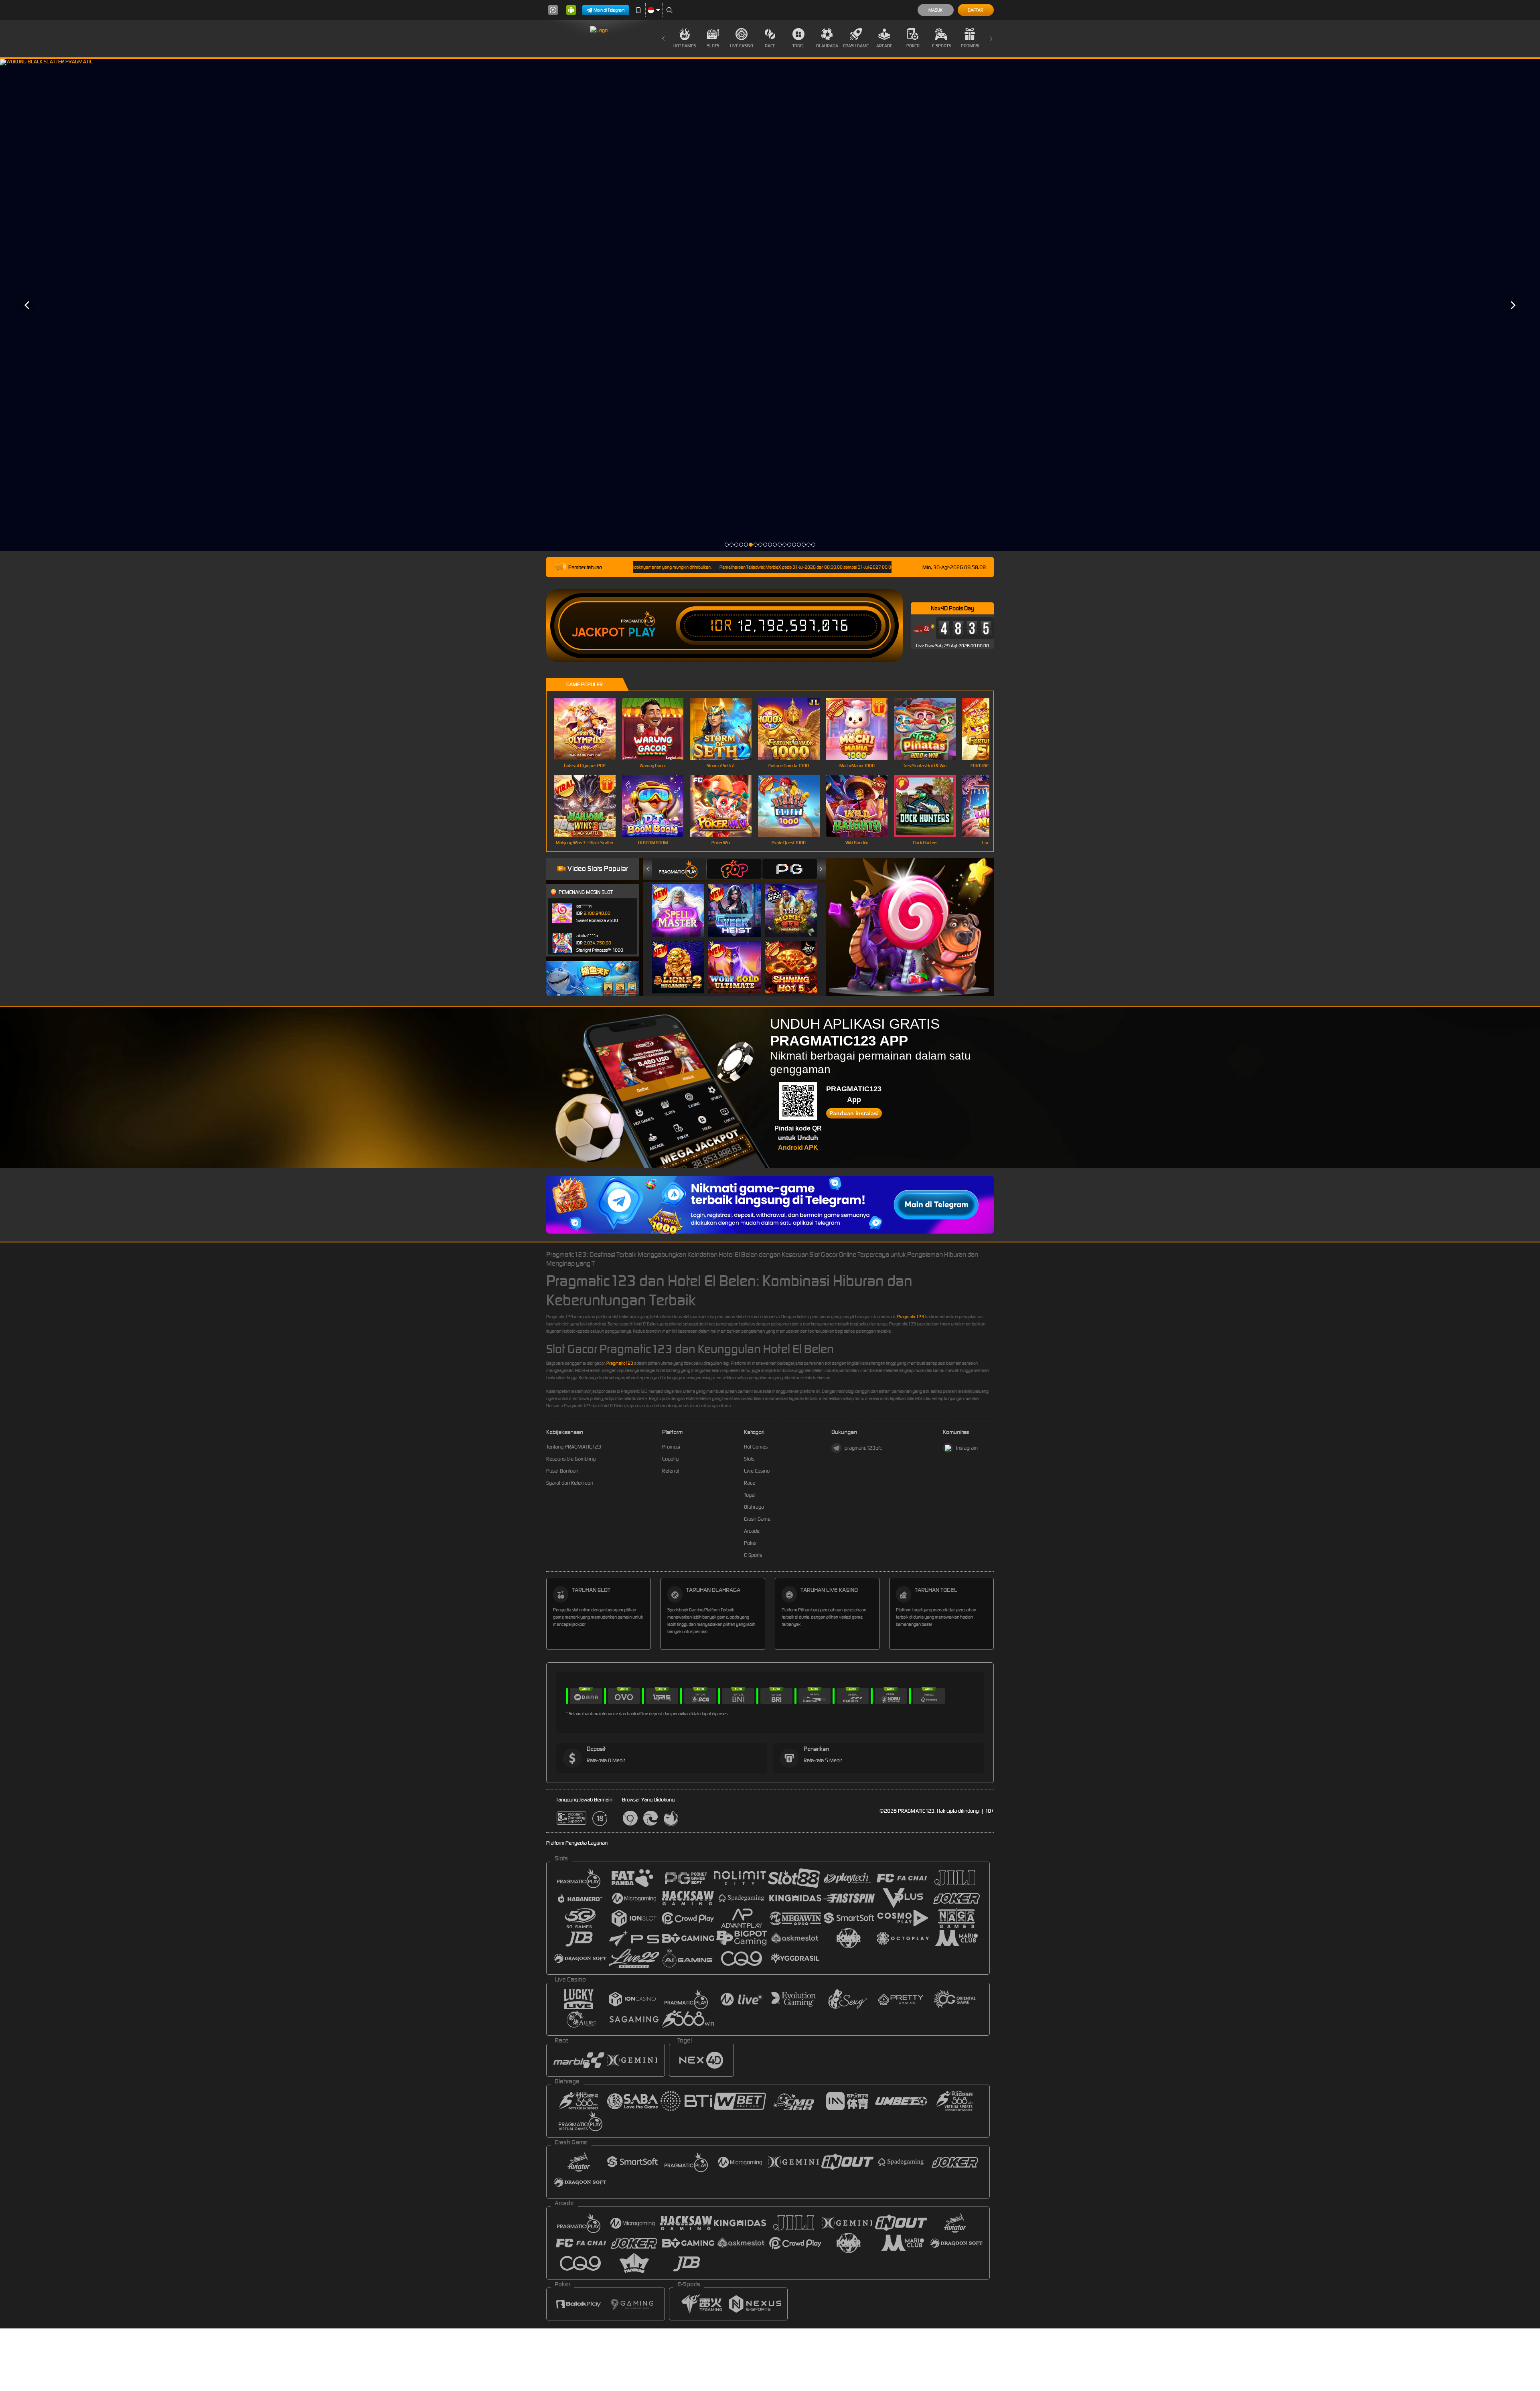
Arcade (884, 46)
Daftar (976, 10)
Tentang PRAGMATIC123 (574, 1447)
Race (770, 46)
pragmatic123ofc (863, 1448)
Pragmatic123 (911, 1317)
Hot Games (685, 46)
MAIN (590, 729)
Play (642, 632)
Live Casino (742, 46)
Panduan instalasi (854, 1113)
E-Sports (941, 46)
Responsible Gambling (571, 1459)
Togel (799, 46)
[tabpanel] (770, 305)
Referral (671, 1471)
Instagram (967, 1448)
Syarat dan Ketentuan (570, 1483)
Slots (713, 46)
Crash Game (856, 46)
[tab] (679, 869)
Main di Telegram (609, 10)
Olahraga (827, 46)
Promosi (970, 46)
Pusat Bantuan (562, 1471)
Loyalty (670, 1459)
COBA (683, 902)
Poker (913, 46)
